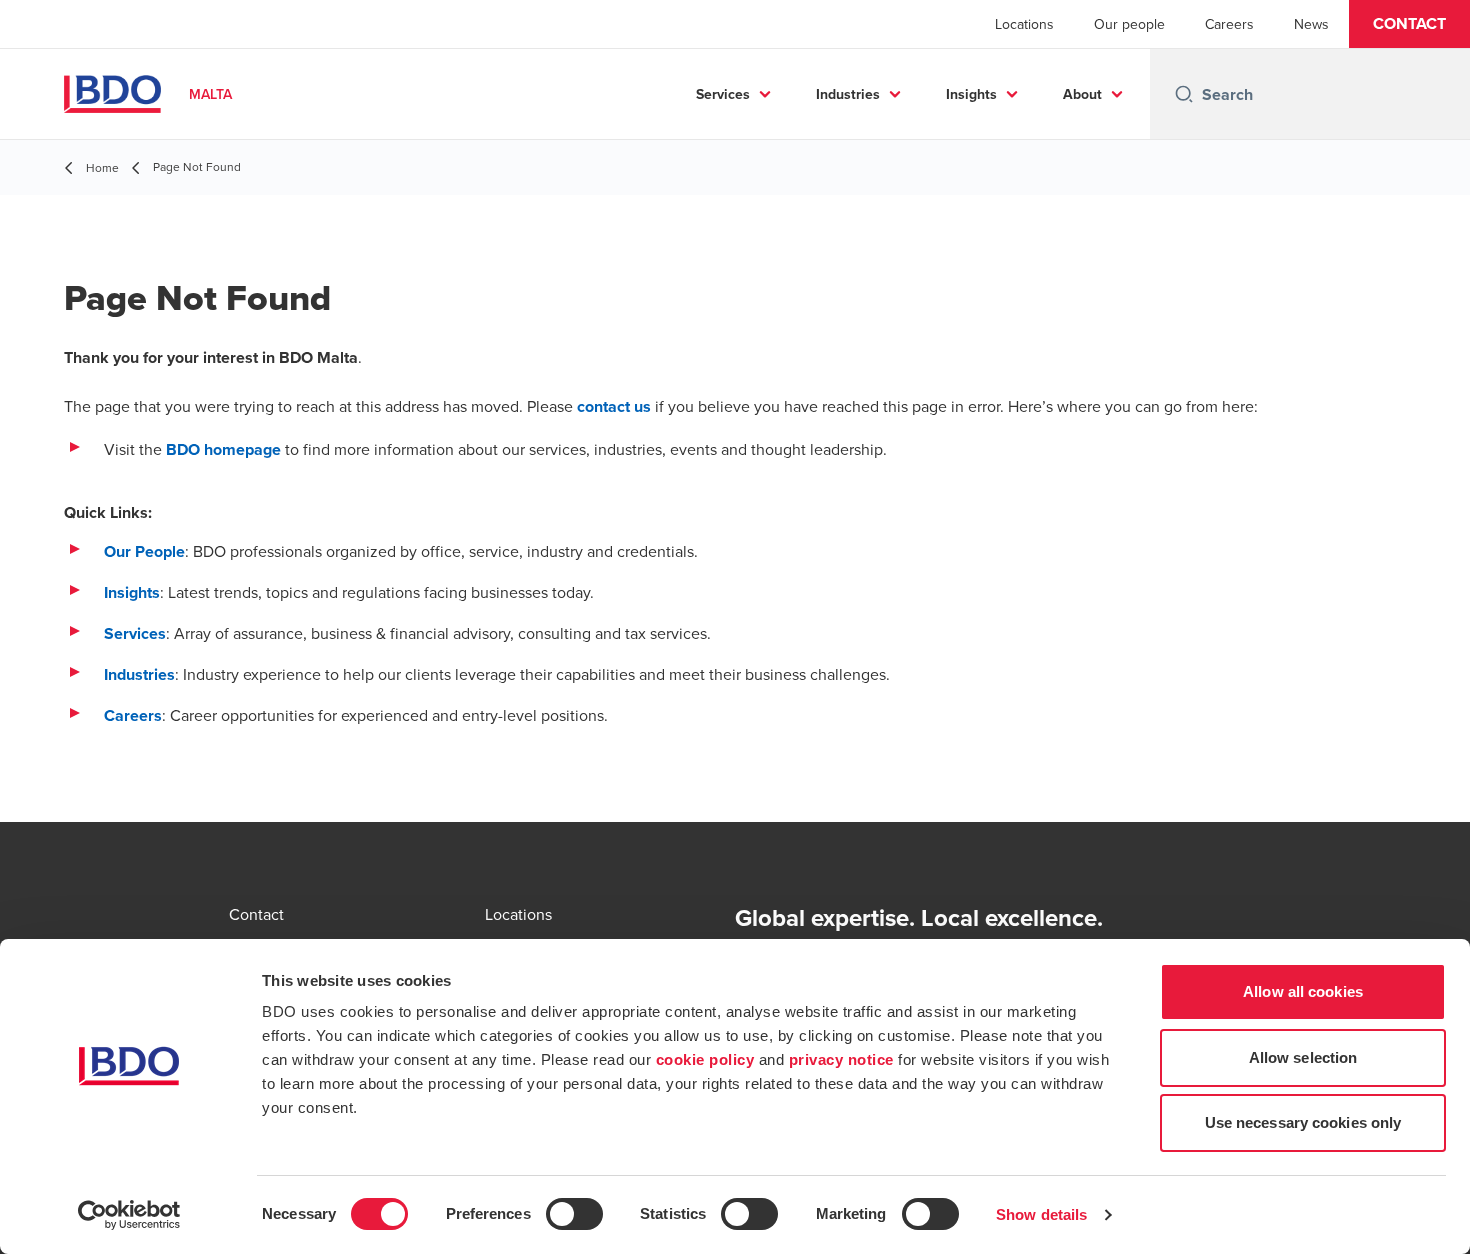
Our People (144, 551)
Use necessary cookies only (1303, 1122)
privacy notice (841, 1059)
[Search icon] (1184, 94)
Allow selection (1303, 1057)
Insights (971, 94)
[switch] (574, 1214)
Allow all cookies (1303, 991)
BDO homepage (223, 449)
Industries (848, 94)
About (1082, 94)
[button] (1409, 24)
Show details (1041, 1214)
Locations (1024, 24)
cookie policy (705, 1059)
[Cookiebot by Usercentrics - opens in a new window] (129, 1215)
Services (723, 94)
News (1311, 24)
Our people (1129, 24)
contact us (614, 406)
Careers (1229, 24)
